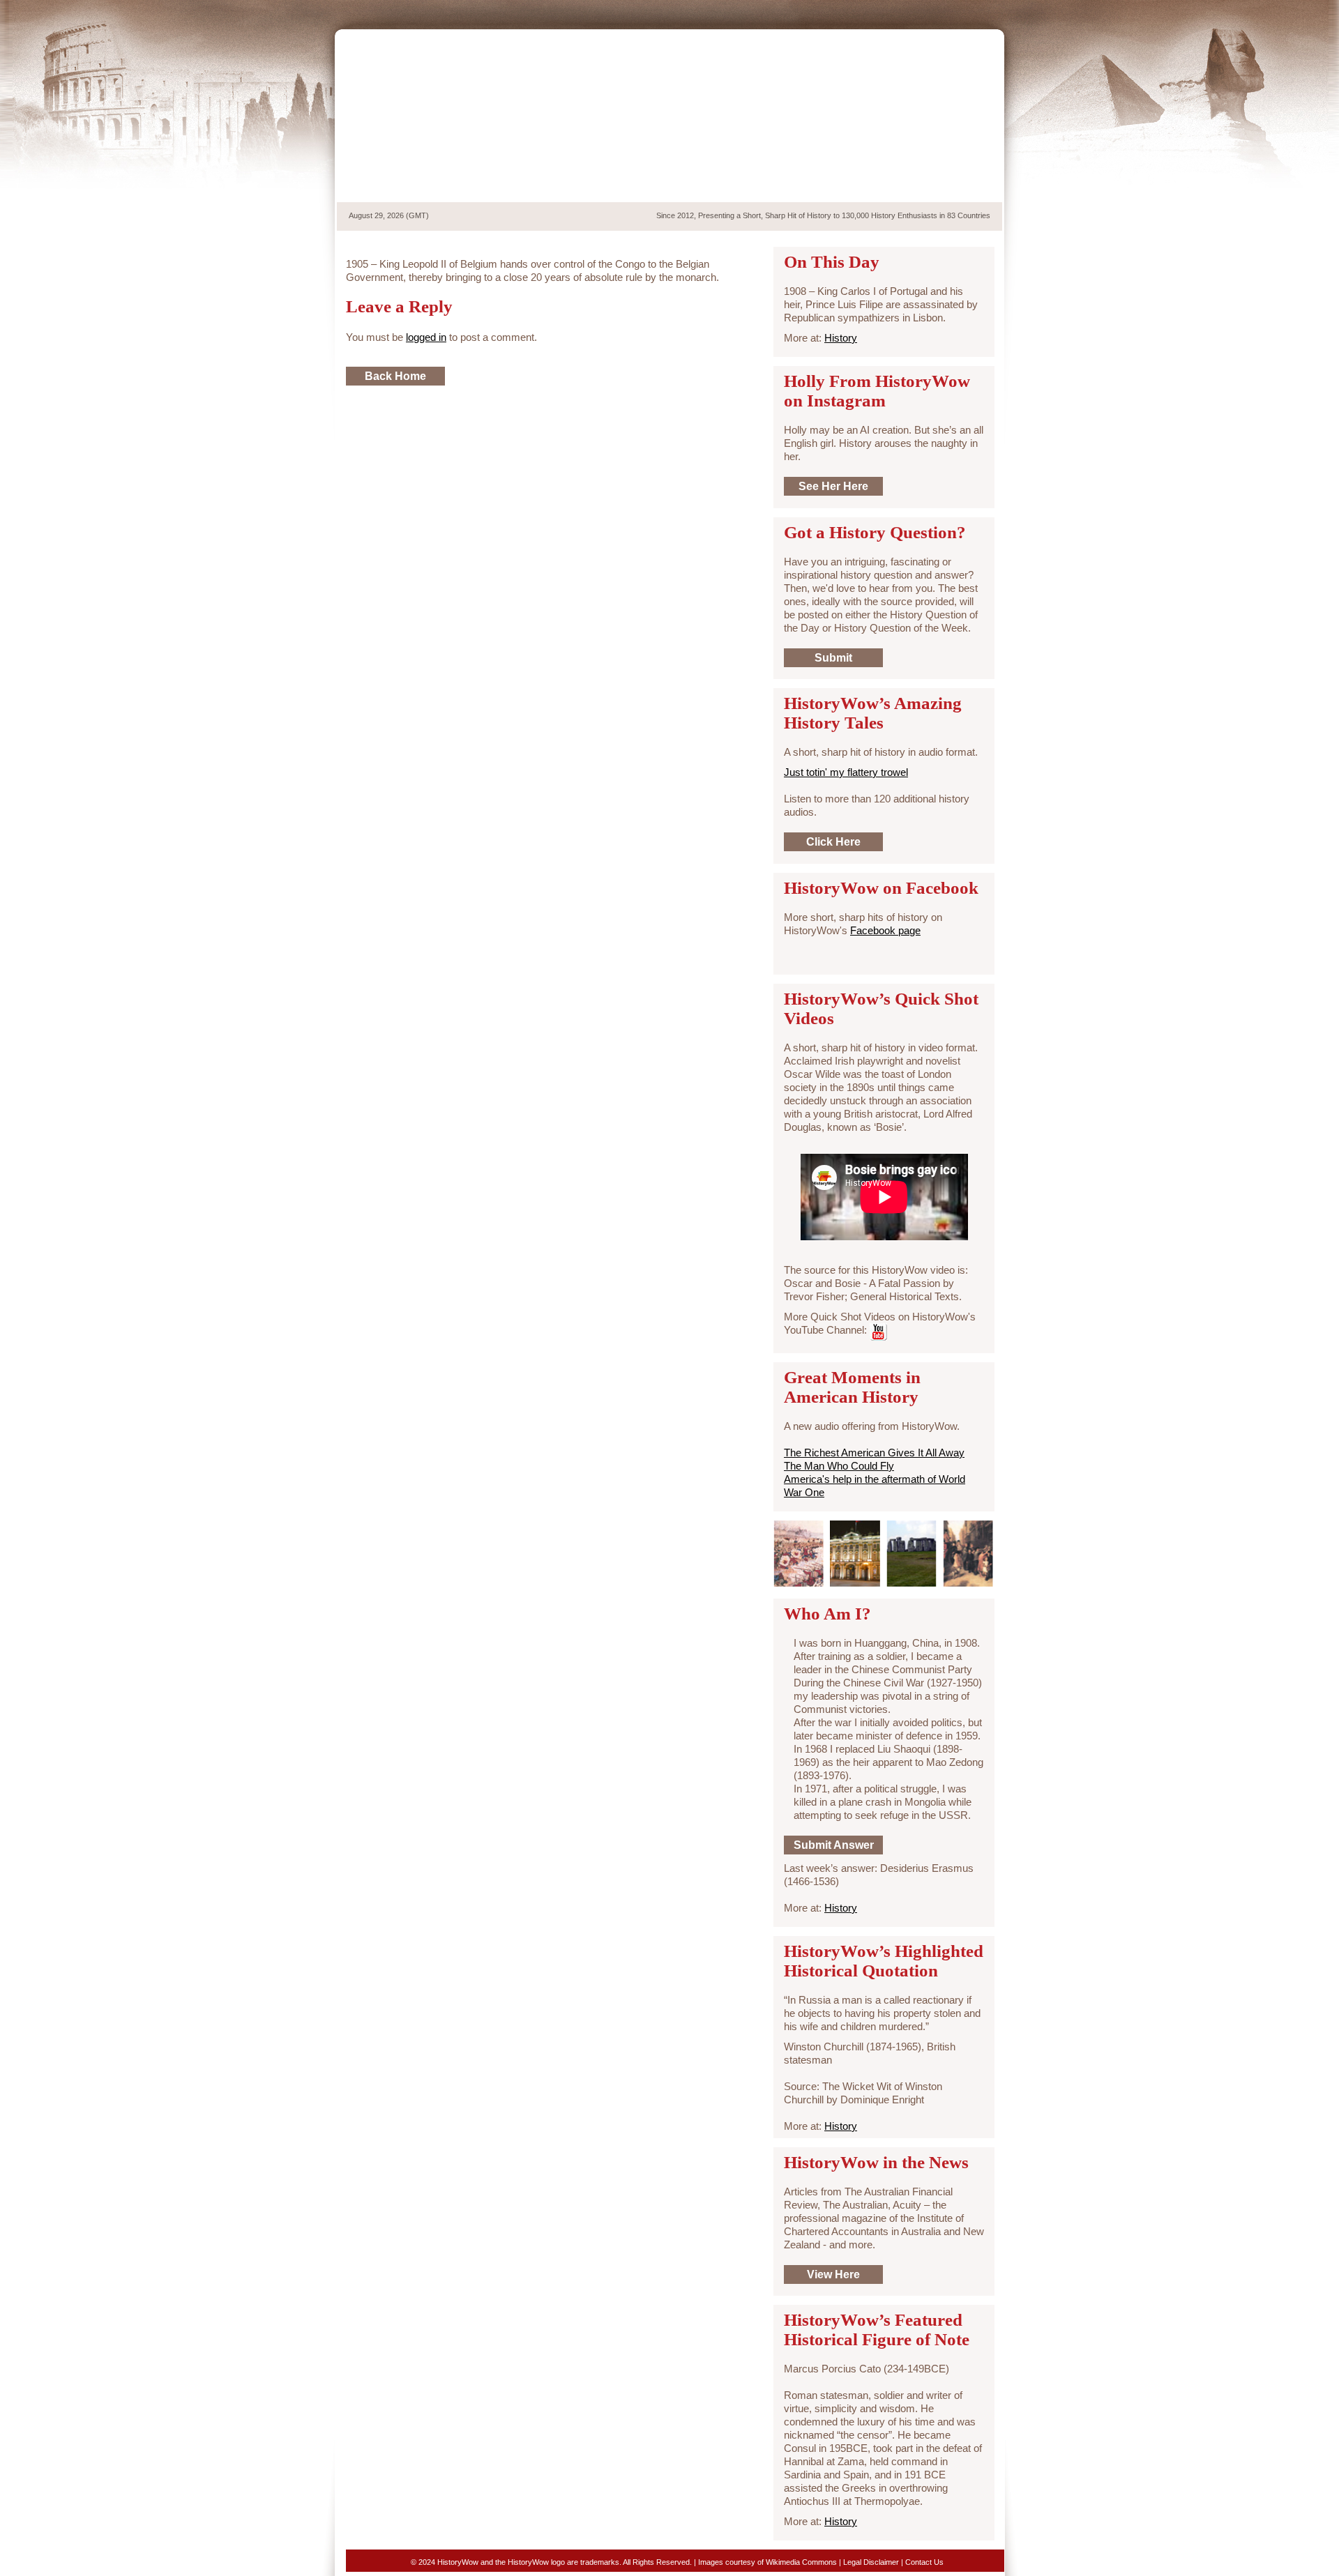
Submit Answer (834, 1845)
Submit (833, 658)
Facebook (948, 13)
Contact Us (924, 2562)
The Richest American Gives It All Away (874, 1453)
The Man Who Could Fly (839, 1466)
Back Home (395, 376)
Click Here (833, 842)
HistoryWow (448, 116)
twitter (923, 13)
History (841, 338)
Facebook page (885, 930)
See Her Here (833, 486)
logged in (426, 337)
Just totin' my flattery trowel (846, 772)
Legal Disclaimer (871, 2562)
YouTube (971, 13)
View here (833, 2274)
